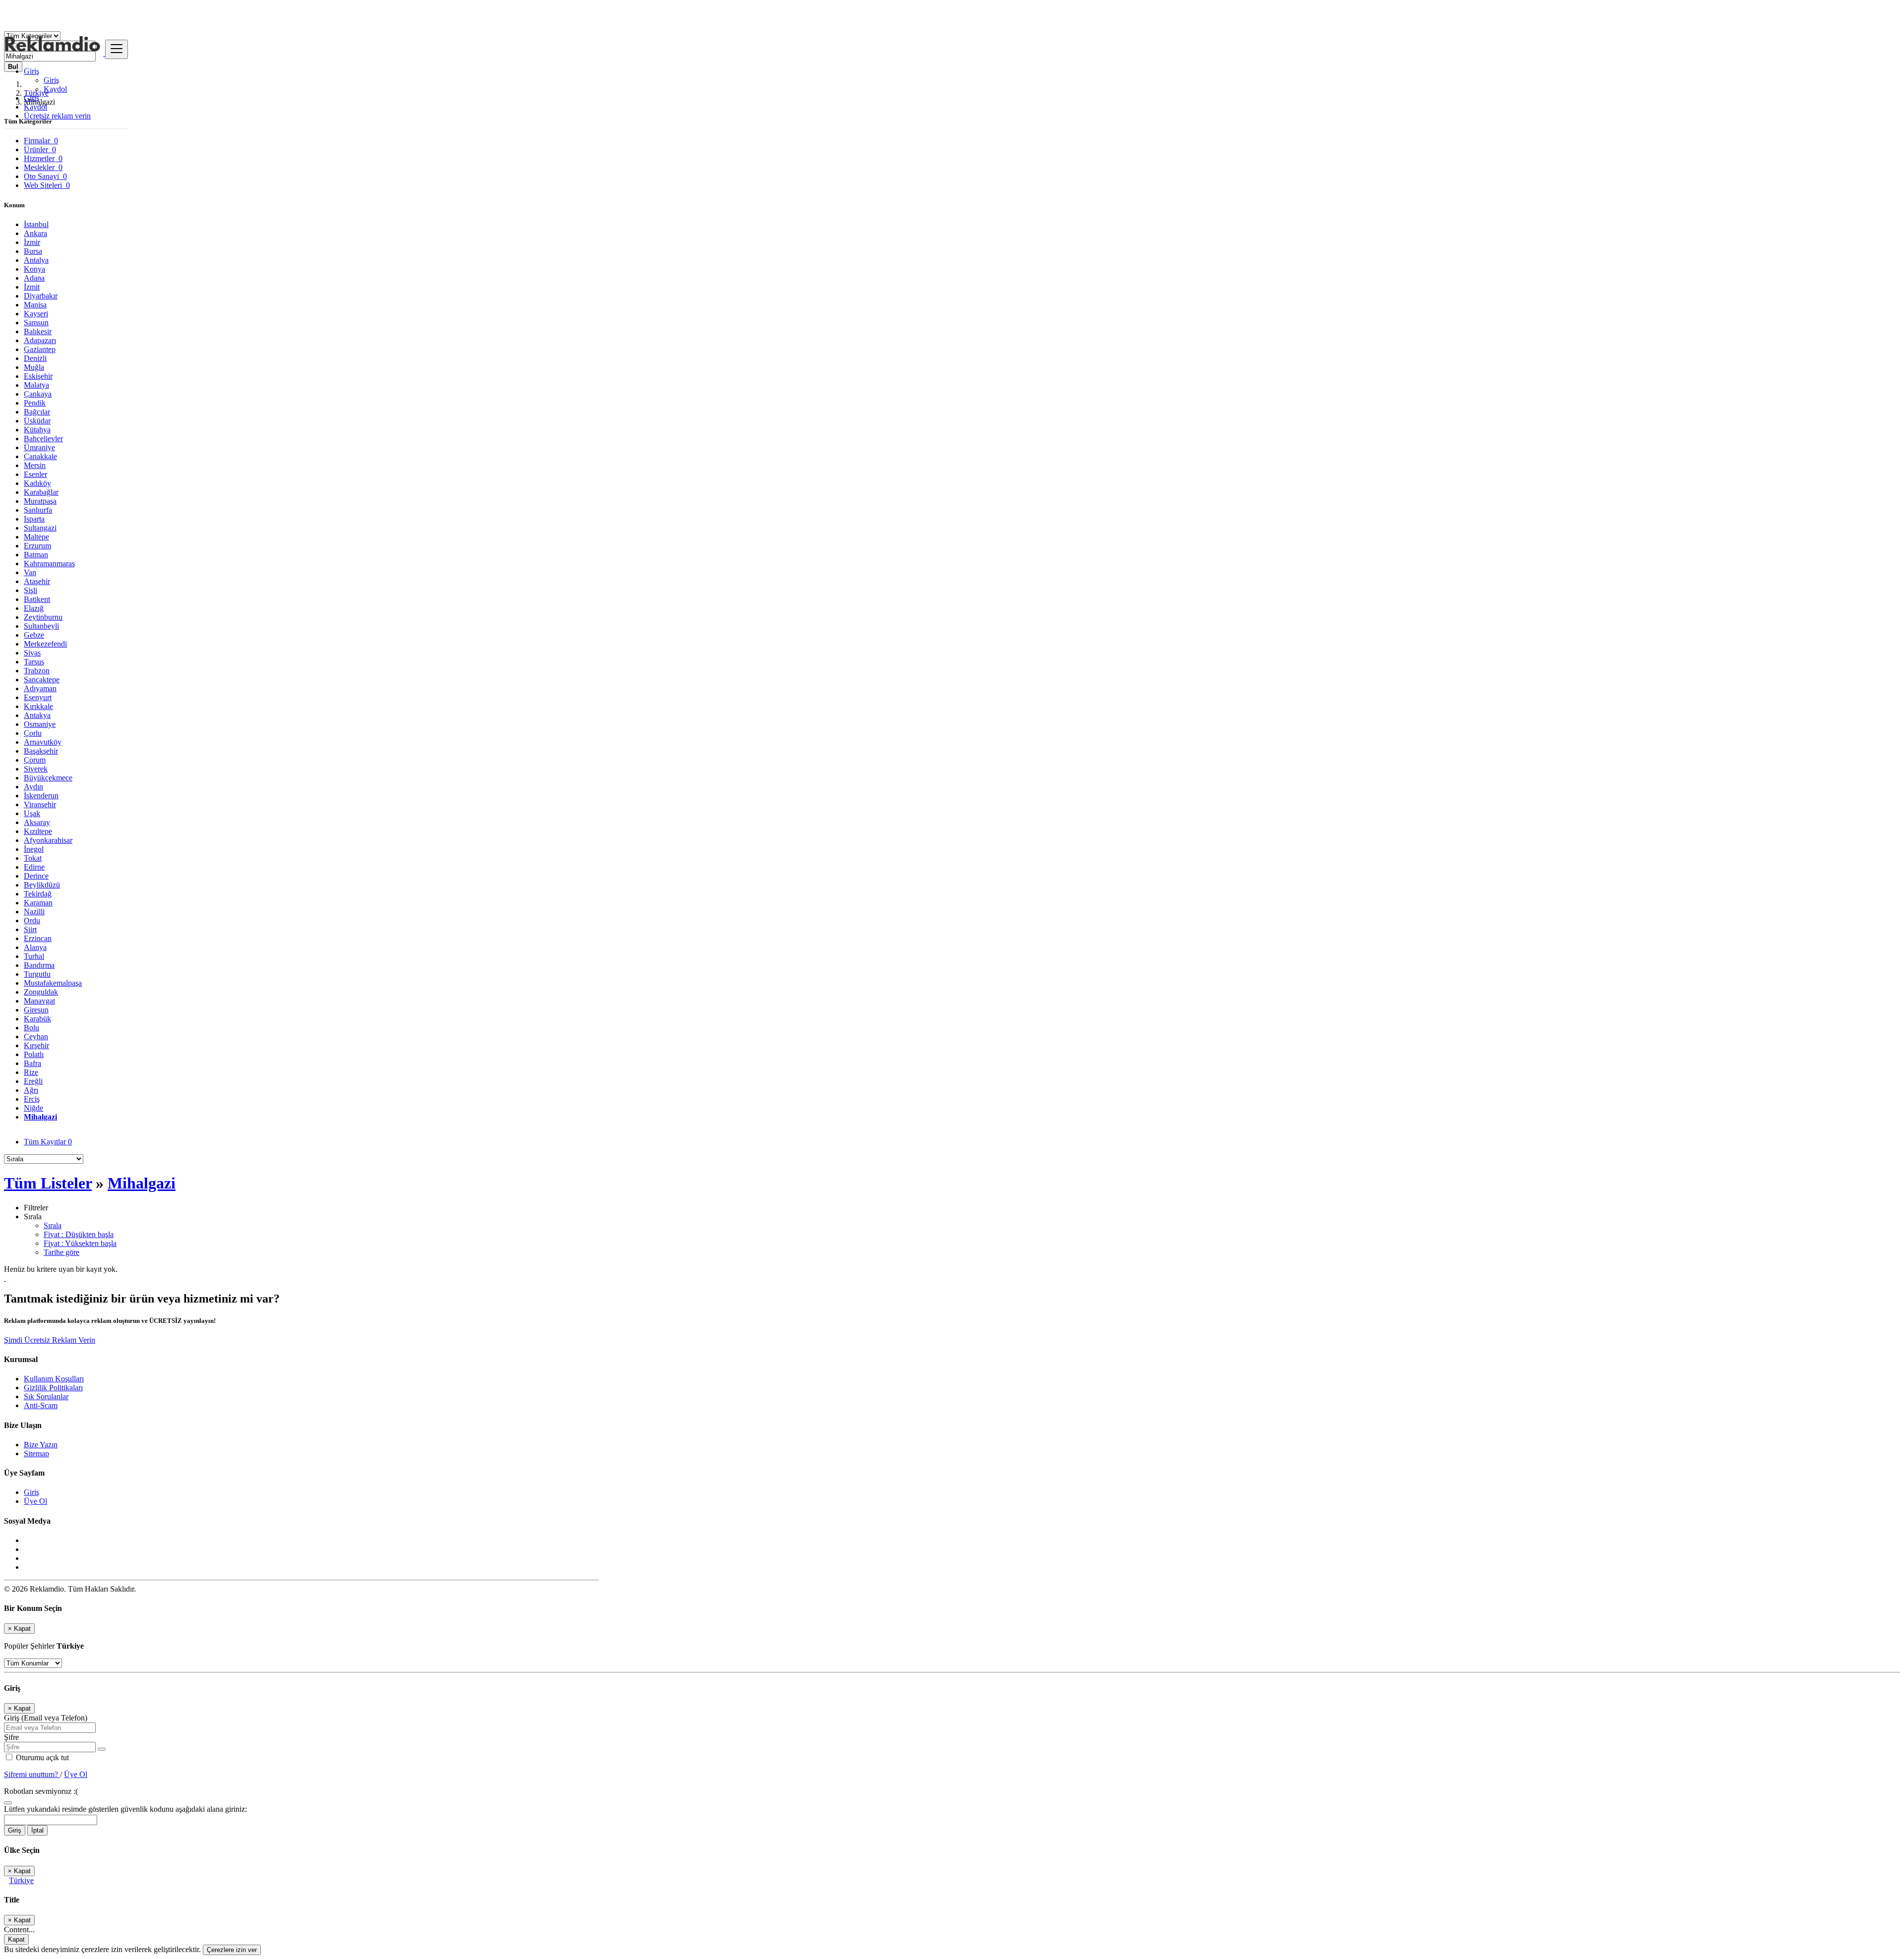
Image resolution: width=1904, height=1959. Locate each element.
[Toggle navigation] (117, 49)
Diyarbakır (41, 296)
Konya (34, 269)
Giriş (51, 80)
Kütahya (37, 430)
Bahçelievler (43, 439)
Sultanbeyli (41, 626)
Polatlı (34, 1054)
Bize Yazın (41, 1445)
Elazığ (34, 608)
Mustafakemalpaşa (53, 983)
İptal (37, 1830)
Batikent (37, 599)
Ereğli (33, 1081)
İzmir (32, 242)
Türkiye (21, 1880)
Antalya (36, 260)
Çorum (35, 760)
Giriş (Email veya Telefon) (46, 1718)
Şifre (11, 1737)
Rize (31, 1072)
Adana (34, 278)
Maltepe (36, 537)
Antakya (37, 715)
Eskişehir (38, 376)
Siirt (30, 929)
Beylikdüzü (42, 885)
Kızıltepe (38, 831)
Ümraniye (39, 447)
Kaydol (55, 89)
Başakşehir (41, 751)
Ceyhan (36, 1037)
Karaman (38, 903)
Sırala (53, 1225)
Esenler (35, 474)
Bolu (31, 1028)
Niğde (33, 1108)
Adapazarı (40, 340)
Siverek (36, 769)
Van (30, 572)
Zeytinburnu (43, 617)
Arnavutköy (43, 742)
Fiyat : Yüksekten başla (80, 1243)
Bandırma (39, 965)
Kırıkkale (38, 706)
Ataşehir (37, 581)
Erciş (32, 1099)
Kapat (16, 1939)
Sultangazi (40, 528)
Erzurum (37, 546)
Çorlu (33, 733)
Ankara (35, 233)
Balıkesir (38, 331)
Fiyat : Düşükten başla (79, 1234)
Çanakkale (40, 456)
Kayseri (36, 314)
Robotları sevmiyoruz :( (41, 1791)
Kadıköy (37, 483)
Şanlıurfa (38, 510)
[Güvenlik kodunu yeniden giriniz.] (8, 1800)
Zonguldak (41, 992)
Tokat (33, 858)
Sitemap (36, 1454)
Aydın (33, 787)
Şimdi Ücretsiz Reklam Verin (50, 1340)
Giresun (36, 1010)
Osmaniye (40, 724)
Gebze (34, 635)
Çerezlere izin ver (232, 1950)
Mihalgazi (40, 1117)
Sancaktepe (42, 680)
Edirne (34, 867)
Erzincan (38, 938)
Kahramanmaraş (49, 564)
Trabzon (37, 671)
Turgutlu (37, 974)
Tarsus (34, 662)
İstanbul (36, 224)
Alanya (35, 947)
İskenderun (41, 796)
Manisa (35, 305)
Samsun (36, 323)
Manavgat (39, 1001)
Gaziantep (40, 349)
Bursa (33, 251)
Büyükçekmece (48, 778)
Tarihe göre (61, 1252)
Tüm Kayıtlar (48, 1142)
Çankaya (38, 394)
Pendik (35, 403)
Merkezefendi (45, 644)
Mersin (35, 465)
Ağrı (31, 1090)
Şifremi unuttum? (32, 1774)
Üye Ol (35, 1501)
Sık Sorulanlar (46, 1396)
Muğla (34, 367)
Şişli (30, 590)
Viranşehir (40, 804)
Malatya (36, 385)
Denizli (35, 358)
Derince (36, 876)
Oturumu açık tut (41, 1757)
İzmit (32, 287)
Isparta (34, 519)
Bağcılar (37, 412)
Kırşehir (36, 1045)
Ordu (32, 920)
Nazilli (34, 912)
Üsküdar (37, 421)
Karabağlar (41, 492)
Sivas (32, 653)
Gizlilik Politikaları (53, 1388)
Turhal (34, 956)
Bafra (32, 1063)
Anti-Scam (41, 1405)
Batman (36, 555)
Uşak (32, 813)
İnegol (34, 849)
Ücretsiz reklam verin (57, 116)
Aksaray (37, 822)
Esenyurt (38, 697)
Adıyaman (40, 688)
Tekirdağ (38, 894)
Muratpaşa (40, 501)
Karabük (37, 1019)
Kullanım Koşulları (54, 1379)
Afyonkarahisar (48, 840)
